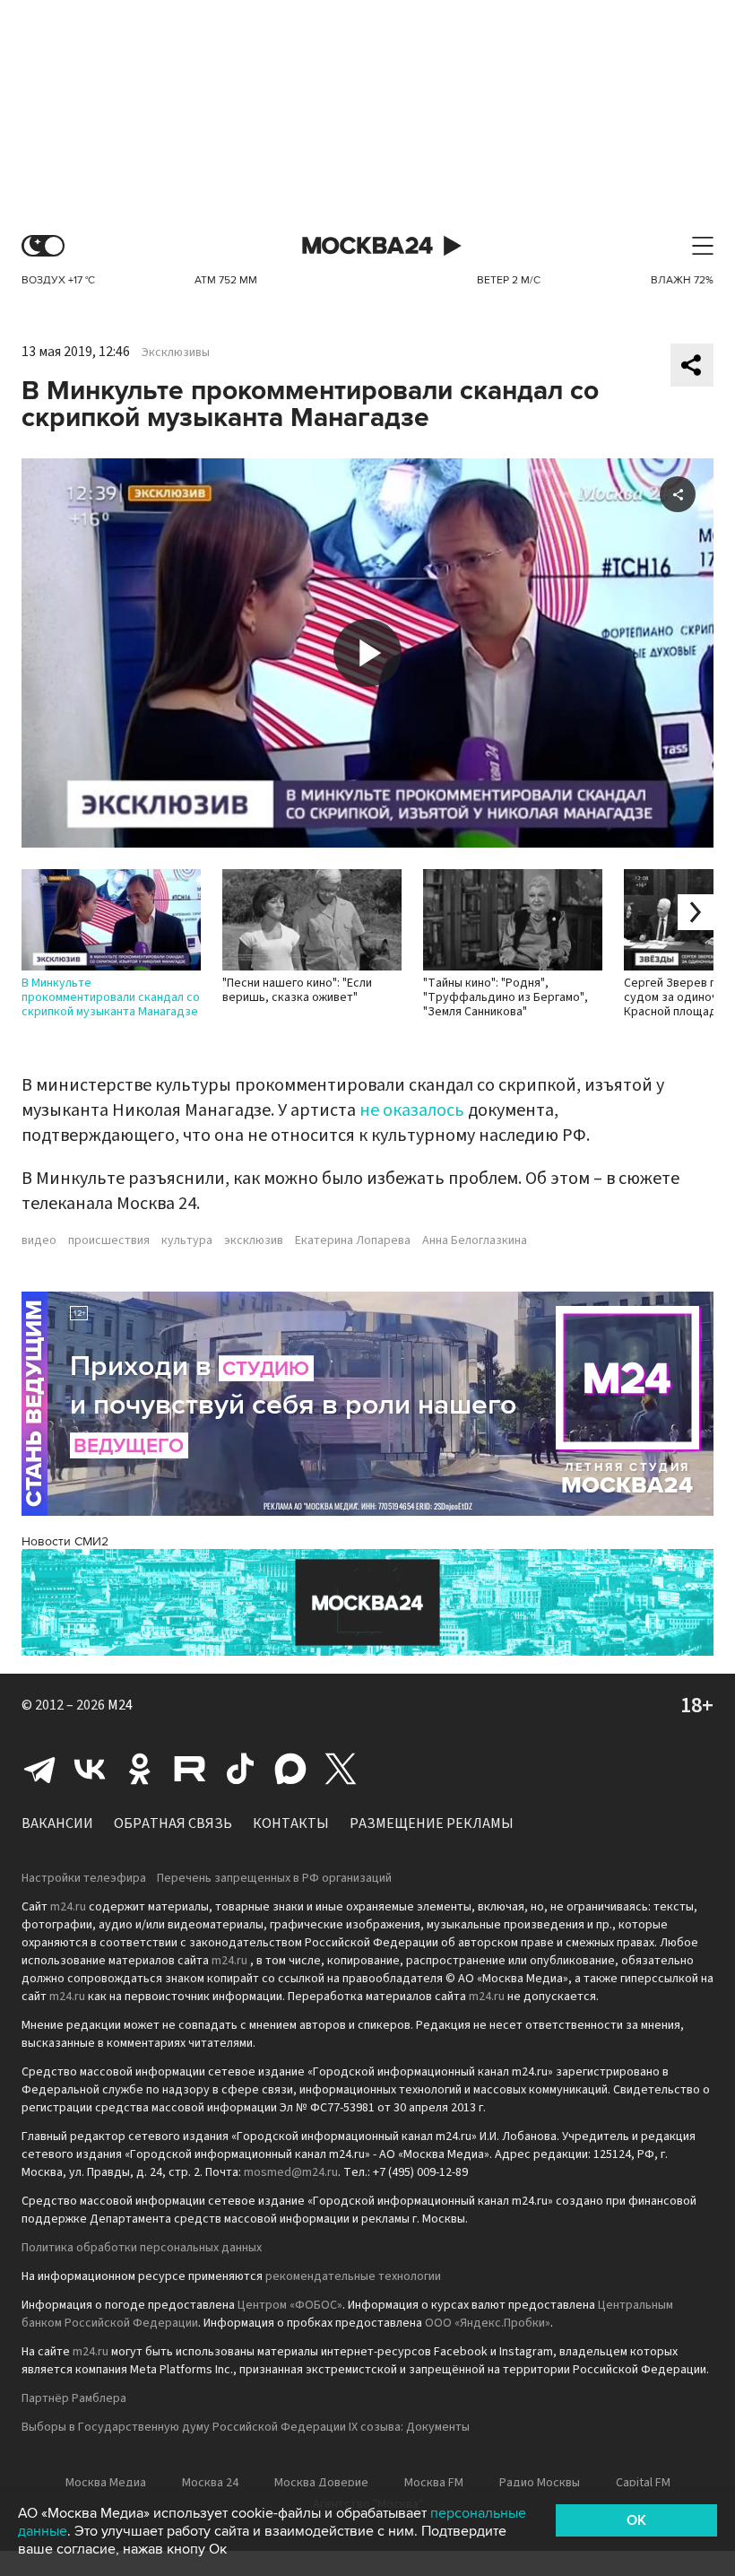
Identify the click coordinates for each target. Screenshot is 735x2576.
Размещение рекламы (432, 1823)
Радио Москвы (540, 2483)
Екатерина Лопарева (353, 1240)
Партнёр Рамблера (74, 2398)
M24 (120, 1705)
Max (290, 1769)
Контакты (291, 1823)
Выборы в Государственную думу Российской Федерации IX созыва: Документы (246, 2427)
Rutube (190, 1769)
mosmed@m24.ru (291, 2172)
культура (187, 1240)
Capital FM (643, 2483)
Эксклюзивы (176, 352)
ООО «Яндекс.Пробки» (488, 2323)
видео (39, 1240)
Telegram (39, 1769)
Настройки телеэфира (84, 1878)
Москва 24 (367, 246)
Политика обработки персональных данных (142, 2248)
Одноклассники (140, 1769)
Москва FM (434, 2483)
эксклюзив (254, 1240)
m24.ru (68, 1907)
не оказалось (412, 1110)
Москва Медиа (106, 2483)
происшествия (109, 1240)
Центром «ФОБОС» (290, 2305)
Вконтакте (90, 1769)
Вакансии (57, 1823)
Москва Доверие (321, 2483)
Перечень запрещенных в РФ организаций (274, 1878)
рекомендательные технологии (353, 2276)
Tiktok (240, 1769)
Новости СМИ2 (65, 1541)
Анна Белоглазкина (475, 1240)
